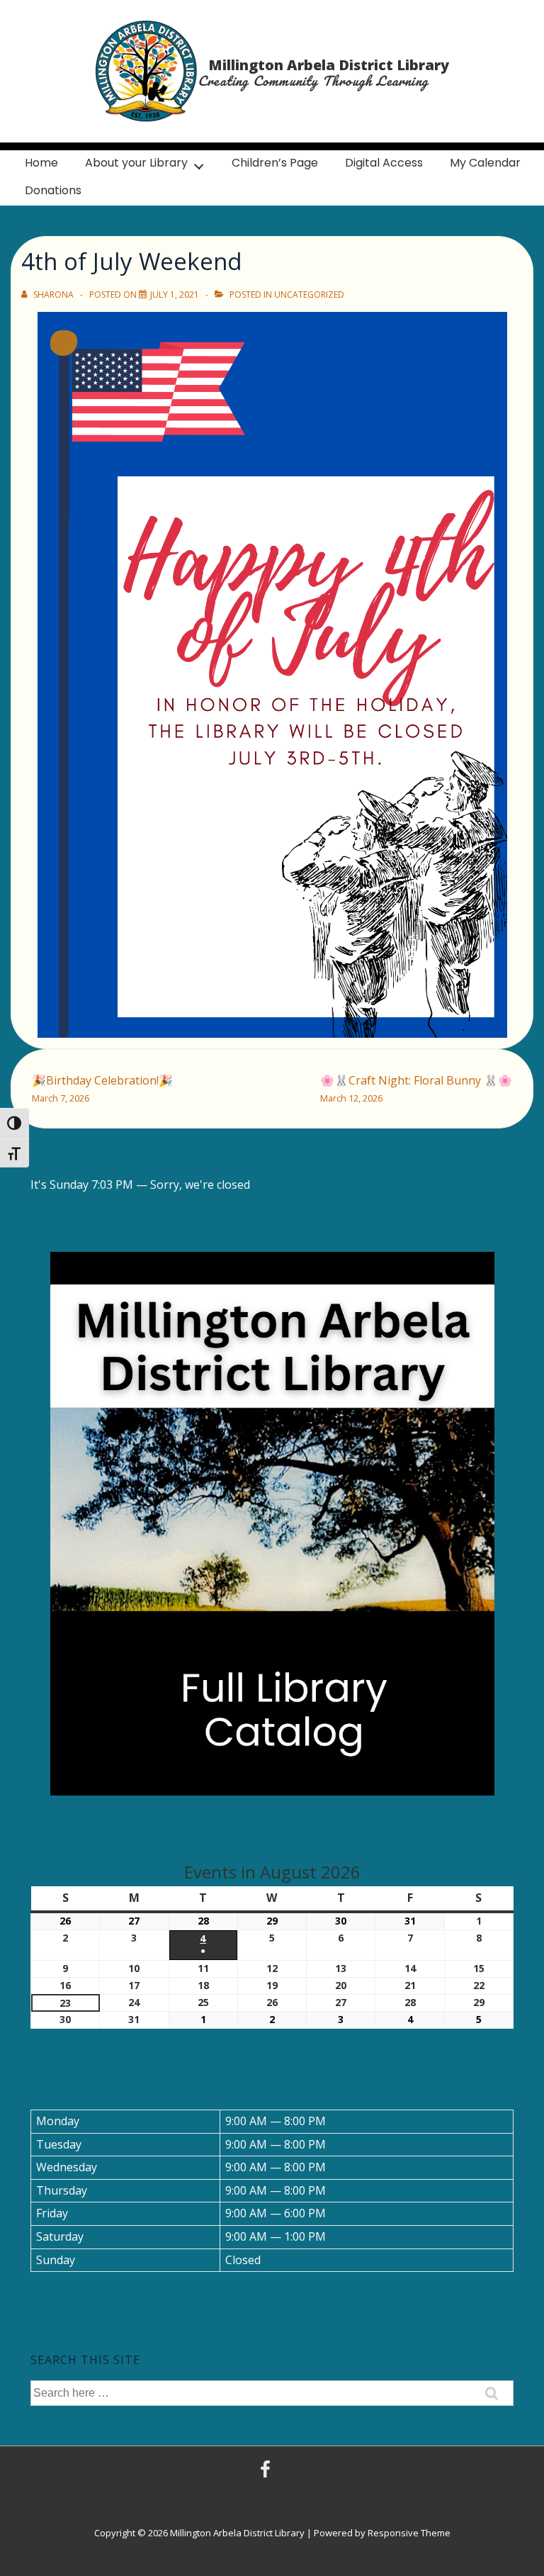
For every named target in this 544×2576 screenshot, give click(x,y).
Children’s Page (275, 163)
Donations (53, 190)
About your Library (136, 163)
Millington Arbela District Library (329, 65)
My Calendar (485, 163)
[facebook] (267, 2474)
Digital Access (384, 163)
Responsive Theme (409, 2533)
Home (41, 163)
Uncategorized (309, 295)
